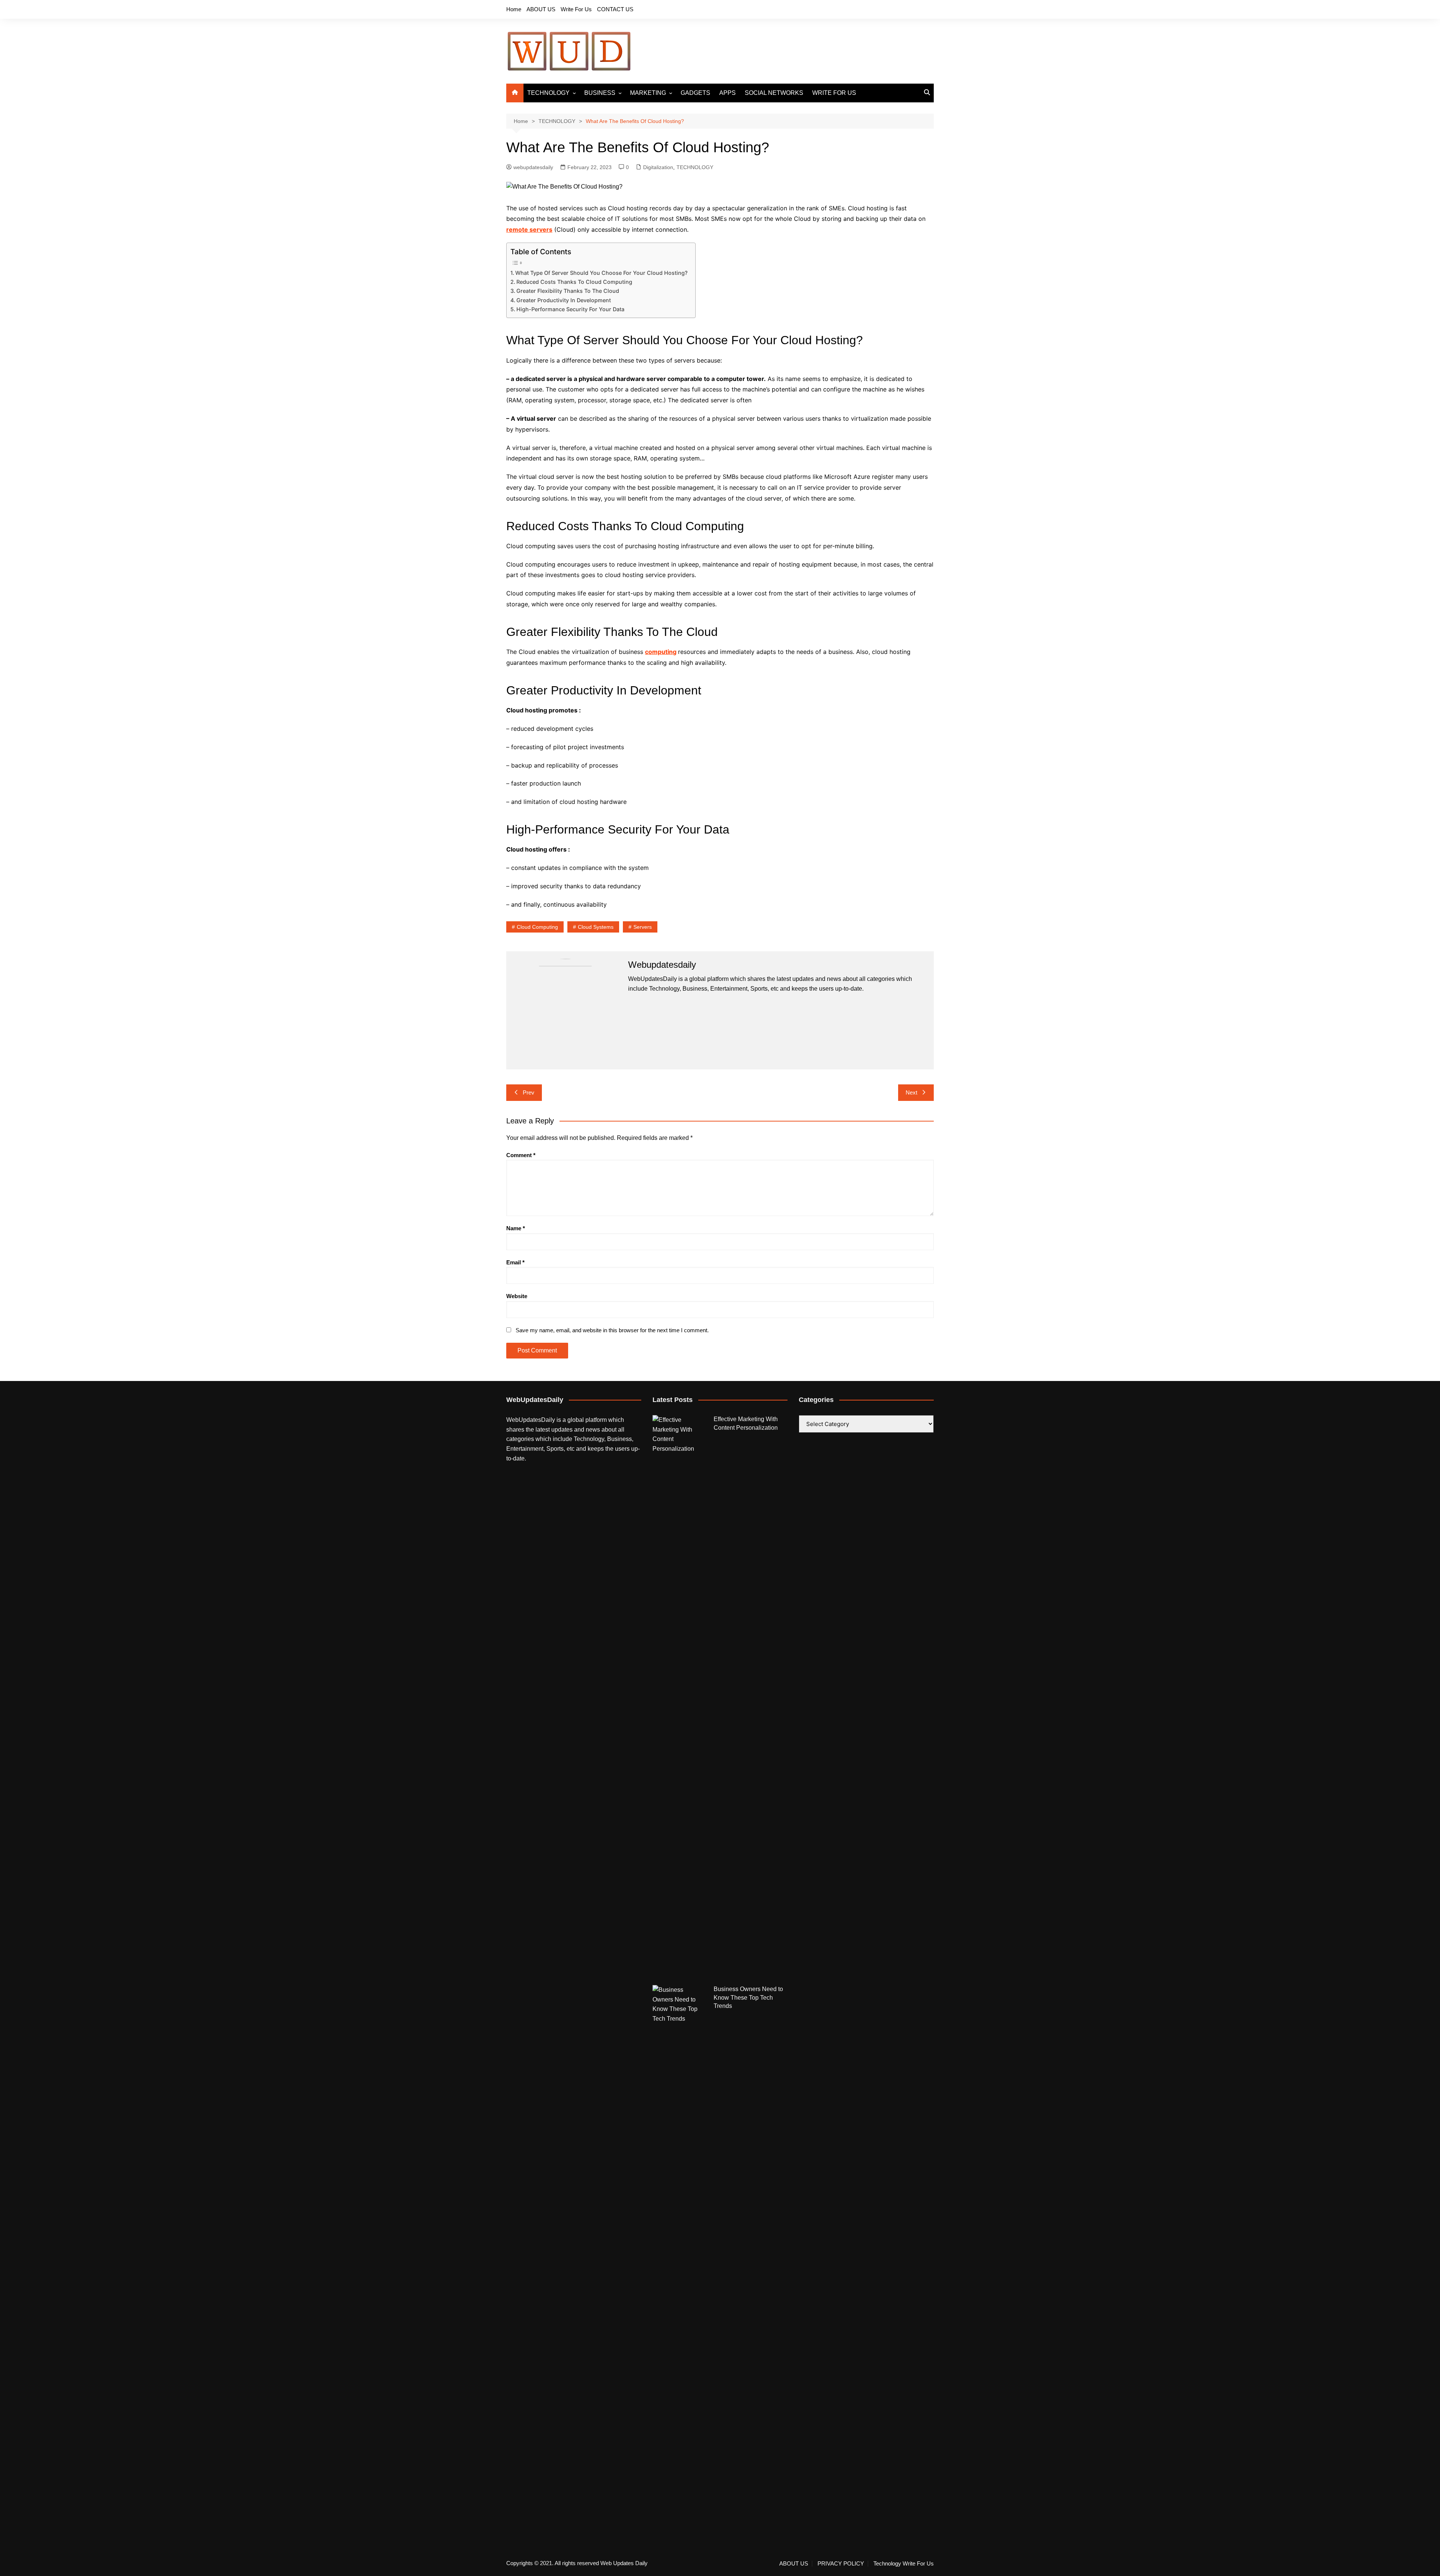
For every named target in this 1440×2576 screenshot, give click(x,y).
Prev (529, 1092)
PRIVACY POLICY (841, 2564)
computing (661, 652)
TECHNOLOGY (548, 93)
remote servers (529, 229)
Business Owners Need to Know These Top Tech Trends (748, 1997)
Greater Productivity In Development (564, 300)
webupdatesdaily (533, 167)
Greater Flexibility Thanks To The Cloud (568, 291)
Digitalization (658, 167)
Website (517, 1296)
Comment (521, 1155)
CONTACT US (615, 9)
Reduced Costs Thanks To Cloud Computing (574, 282)
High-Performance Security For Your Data (570, 309)
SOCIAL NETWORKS (774, 93)
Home (514, 9)
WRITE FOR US (834, 93)
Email (515, 1262)
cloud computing (537, 927)
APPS (727, 93)
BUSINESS (600, 93)
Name (516, 1228)
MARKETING (648, 93)
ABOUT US (541, 9)
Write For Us (576, 9)
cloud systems (596, 927)
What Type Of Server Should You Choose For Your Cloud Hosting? (601, 273)
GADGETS (695, 93)
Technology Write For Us (904, 2564)
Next (911, 1092)
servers (643, 927)
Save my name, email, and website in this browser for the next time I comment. (612, 1330)
